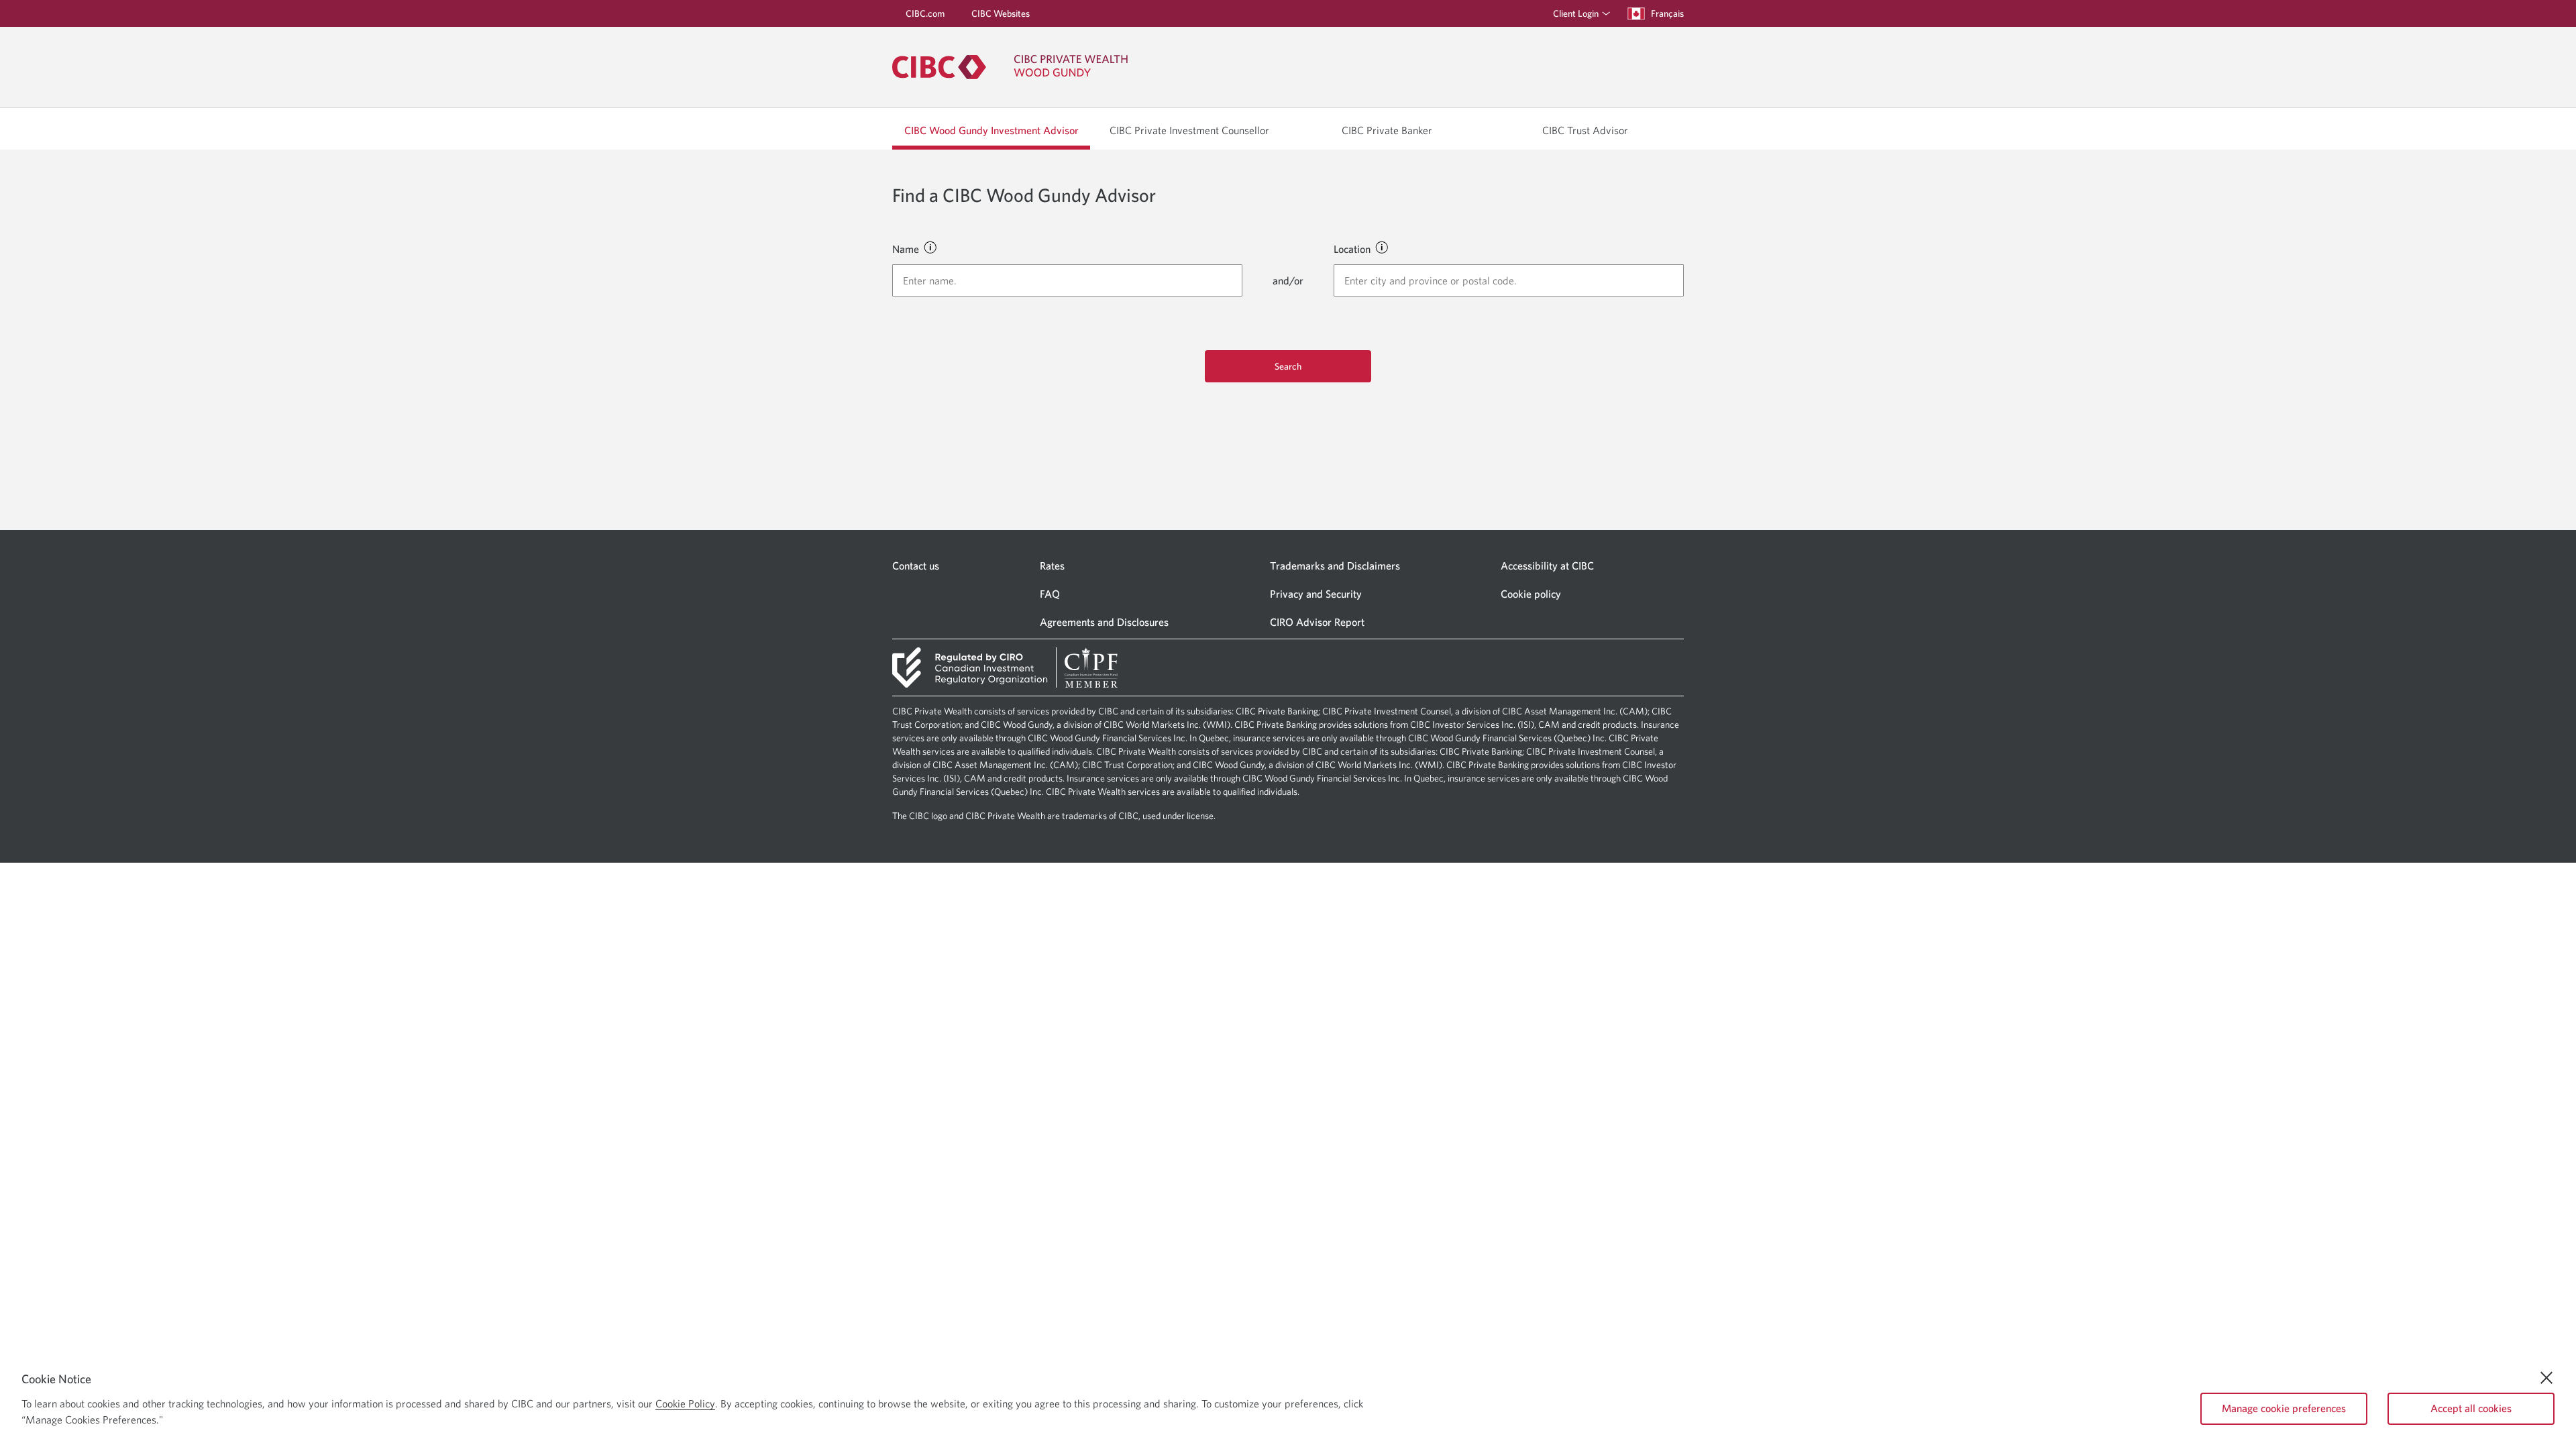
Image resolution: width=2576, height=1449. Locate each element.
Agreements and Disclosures (1104, 622)
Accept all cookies (2471, 1408)
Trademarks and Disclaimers (1335, 566)
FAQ (1050, 594)
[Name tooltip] (930, 247)
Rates (1052, 566)
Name (906, 249)
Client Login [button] (1576, 13)
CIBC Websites (1001, 13)
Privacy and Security (1316, 594)
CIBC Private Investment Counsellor (1189, 130)
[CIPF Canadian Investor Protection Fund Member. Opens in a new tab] (1091, 667)
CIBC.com (925, 13)
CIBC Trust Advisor (1585, 130)
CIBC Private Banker (1387, 130)
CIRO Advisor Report (1317, 622)
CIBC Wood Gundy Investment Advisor (991, 130)
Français (1667, 13)
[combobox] (1067, 280)
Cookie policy (1531, 594)
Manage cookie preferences (2284, 1408)
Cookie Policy (685, 1403)
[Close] (2546, 1378)
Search (1288, 366)
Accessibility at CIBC (1547, 566)
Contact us (916, 566)
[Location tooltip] (1381, 247)
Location (1352, 249)
